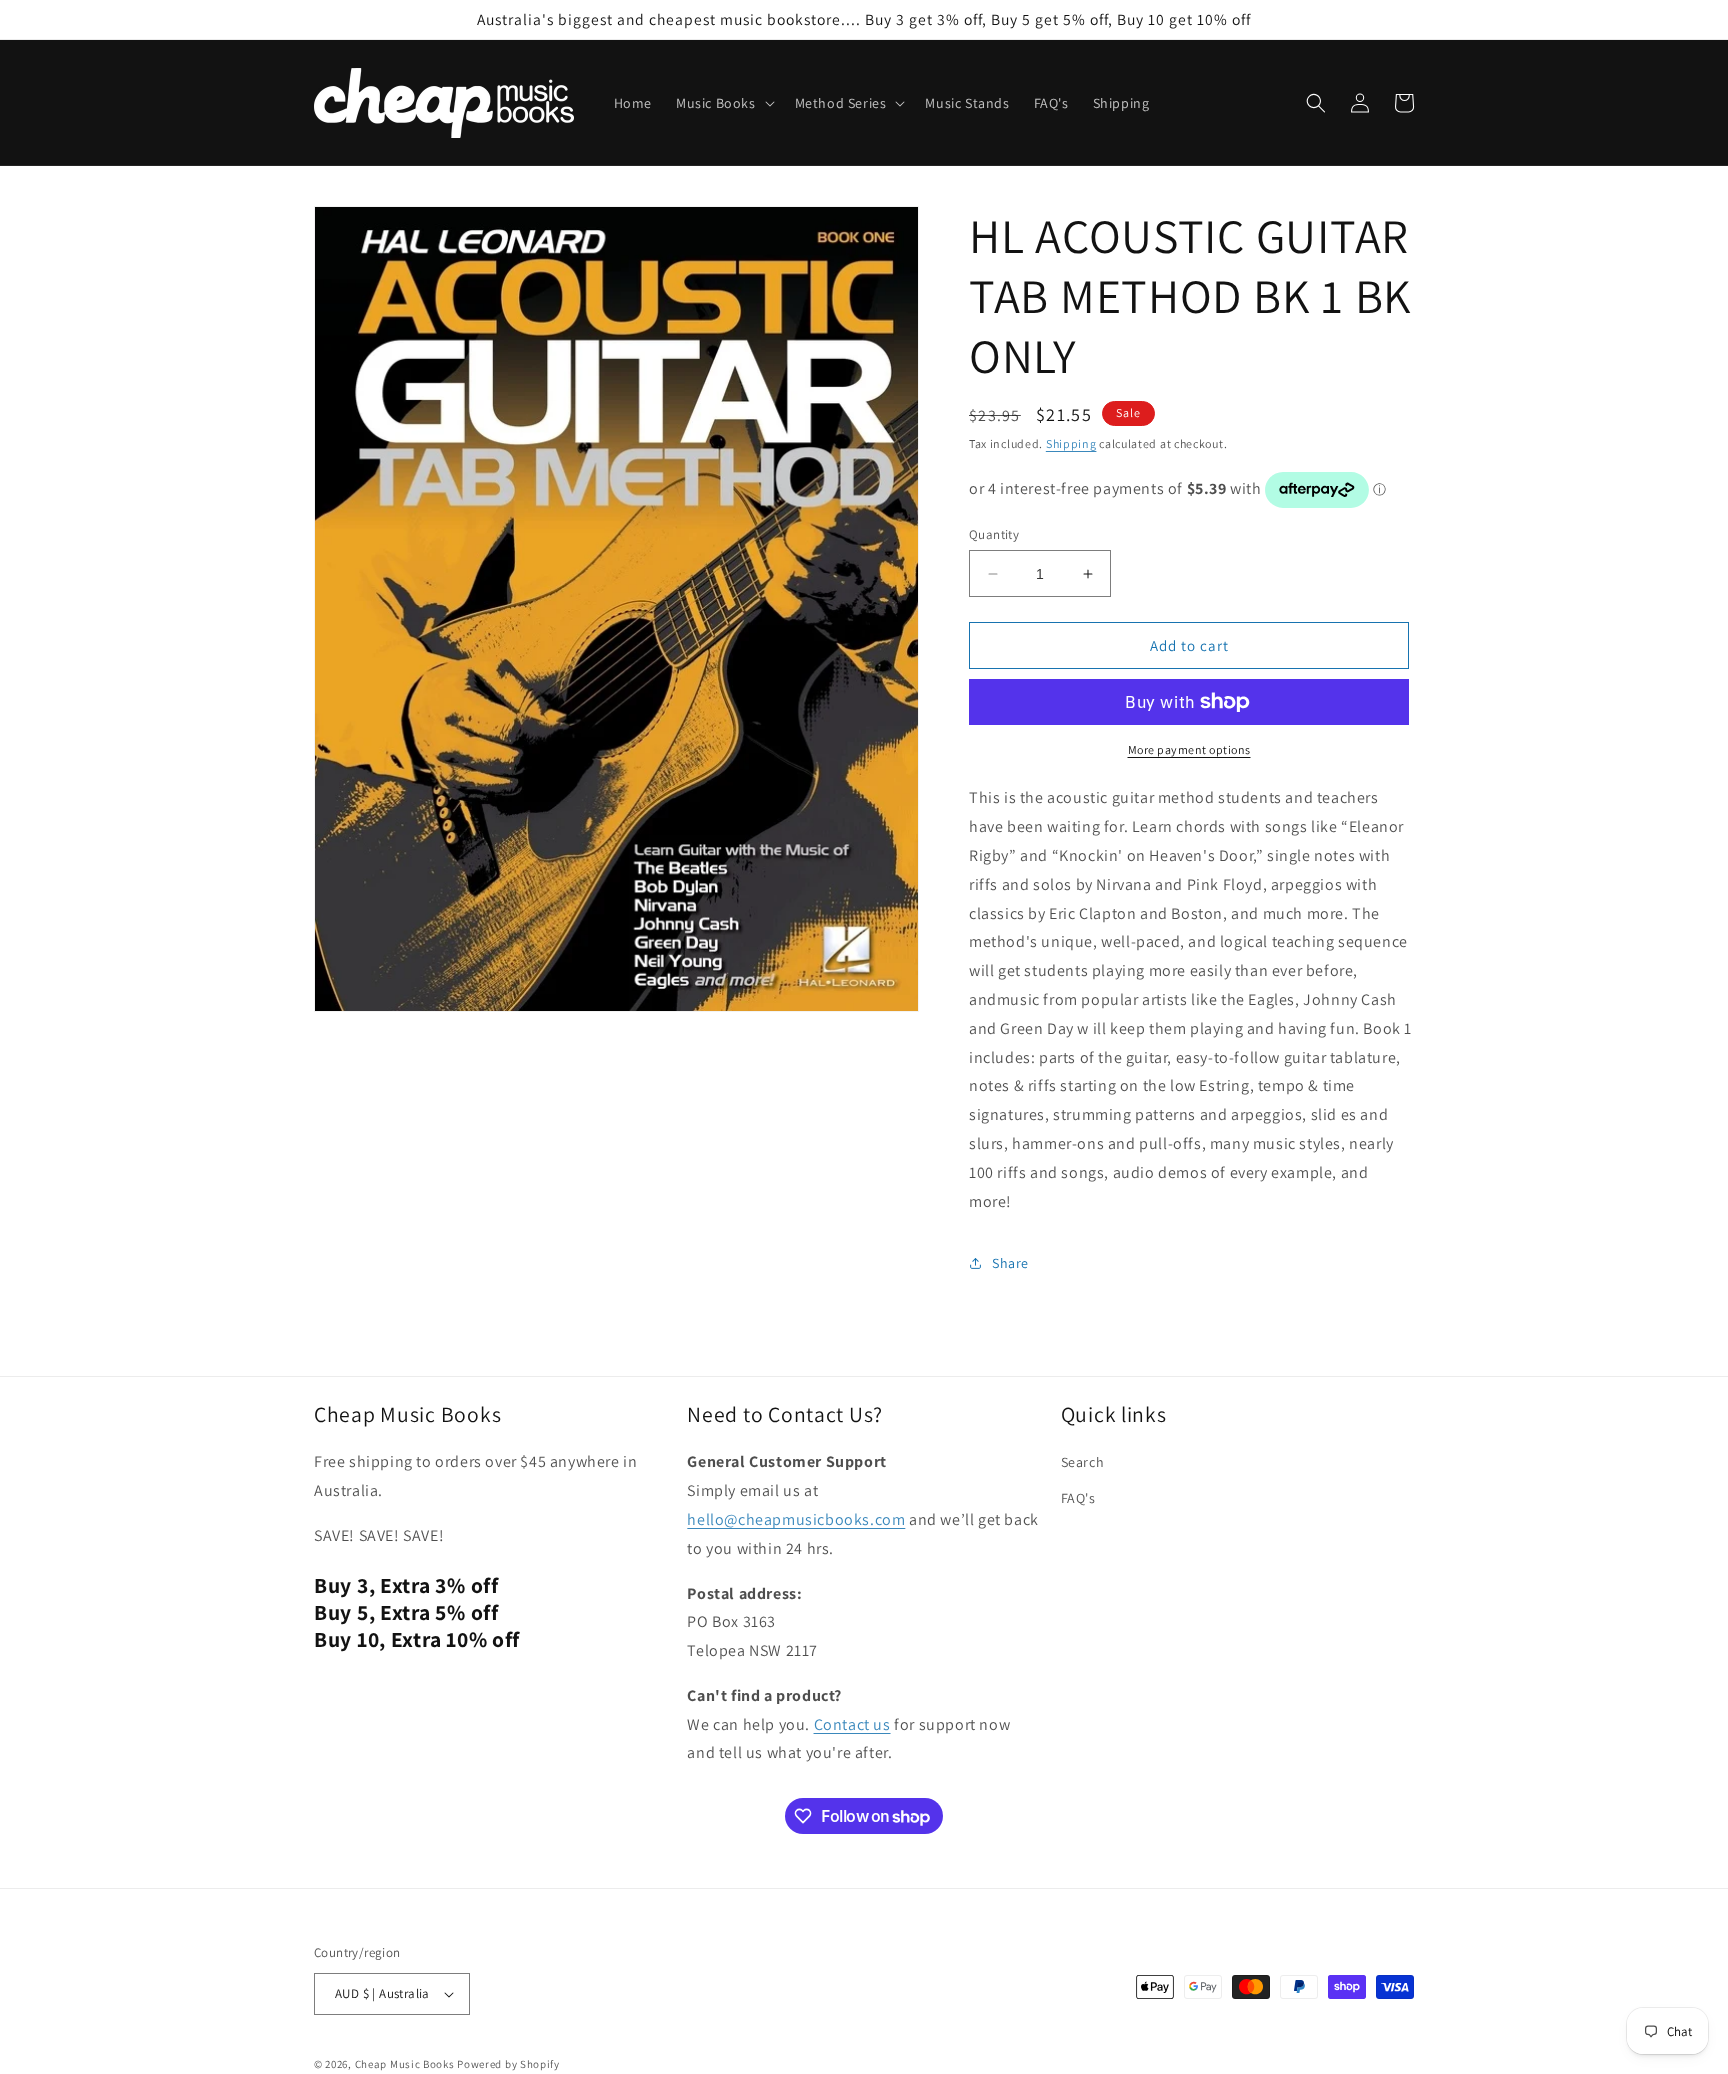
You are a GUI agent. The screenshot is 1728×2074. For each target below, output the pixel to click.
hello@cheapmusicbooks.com (796, 1519)
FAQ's (1078, 1498)
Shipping (1071, 443)
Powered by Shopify (508, 2064)
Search (1083, 1462)
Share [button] (1010, 1263)
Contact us (852, 1724)
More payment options (1189, 749)
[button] (723, 103)
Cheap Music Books (405, 2064)
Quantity (994, 534)
